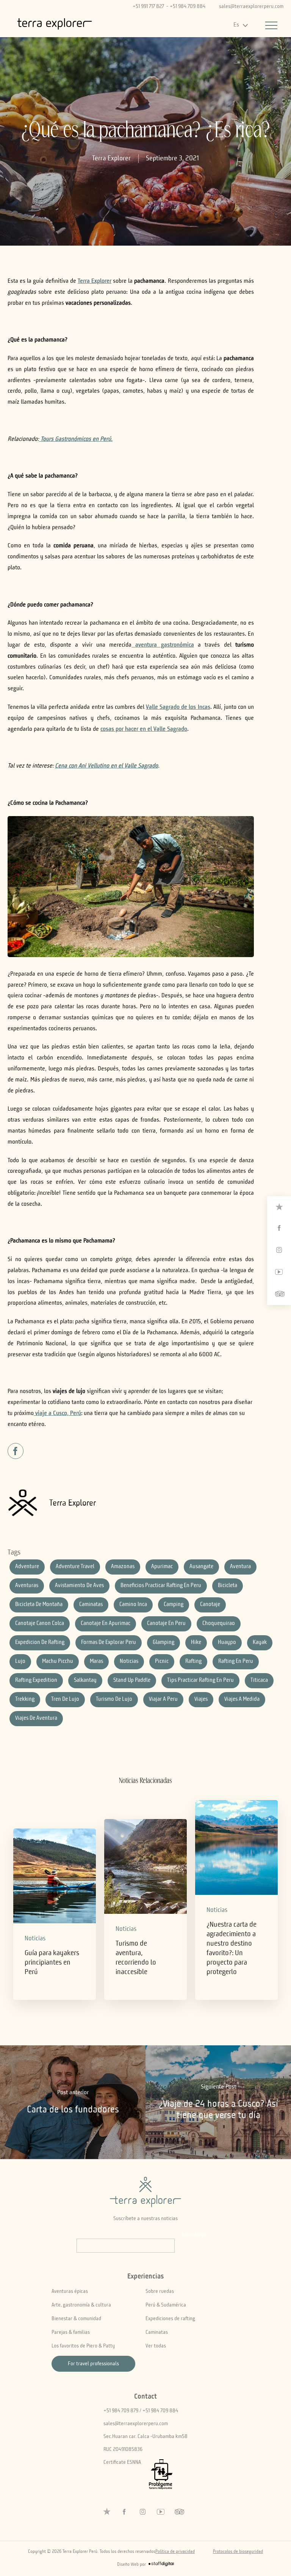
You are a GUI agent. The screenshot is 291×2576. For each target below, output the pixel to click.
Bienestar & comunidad (76, 2319)
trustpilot (279, 1207)
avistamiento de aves (79, 1586)
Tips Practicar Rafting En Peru (200, 1681)
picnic (162, 1662)
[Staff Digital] (161, 2565)
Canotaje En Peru (166, 1624)
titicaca (259, 1681)
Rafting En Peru (236, 1662)
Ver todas (156, 2346)
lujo (20, 1662)
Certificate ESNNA (122, 2462)
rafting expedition (36, 1681)
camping (174, 1605)
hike (196, 1643)
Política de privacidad (175, 2552)
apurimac (162, 1567)
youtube (279, 1272)
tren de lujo (65, 1699)
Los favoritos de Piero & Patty (83, 2346)
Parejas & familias (71, 2332)
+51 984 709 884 (188, 6)
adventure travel (75, 1567)
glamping (163, 1643)
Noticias (35, 1939)
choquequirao (219, 1624)
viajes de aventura (36, 1718)
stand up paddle (132, 1681)
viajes (201, 1699)
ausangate (201, 1567)
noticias (129, 1662)
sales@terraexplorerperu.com (251, 6)
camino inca (133, 1605)
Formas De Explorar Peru (109, 1643)
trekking (25, 1699)
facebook (279, 1228)
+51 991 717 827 (148, 6)
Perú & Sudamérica (166, 2305)
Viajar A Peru (163, 1699)
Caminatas (157, 2332)
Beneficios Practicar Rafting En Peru (161, 1586)
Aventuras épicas (70, 2291)
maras (96, 1662)
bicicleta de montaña (39, 1605)
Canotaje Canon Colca (40, 1624)
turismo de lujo (114, 1699)
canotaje (210, 1605)
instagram (279, 1250)
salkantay (85, 1681)
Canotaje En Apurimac (106, 1624)
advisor (279, 1294)
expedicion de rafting (40, 1643)
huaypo (227, 1643)
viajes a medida (242, 1699)
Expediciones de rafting (170, 2319)
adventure (27, 1567)
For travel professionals (93, 2364)
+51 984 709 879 (121, 2411)
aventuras (27, 1586)
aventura (240, 1567)
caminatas (91, 1605)
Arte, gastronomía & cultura (81, 2305)
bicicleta (228, 1586)
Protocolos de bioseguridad (238, 2552)
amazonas (123, 1567)
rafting (193, 1662)
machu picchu (58, 1662)
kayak (260, 1643)
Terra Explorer (111, 158)
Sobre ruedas (160, 2291)
